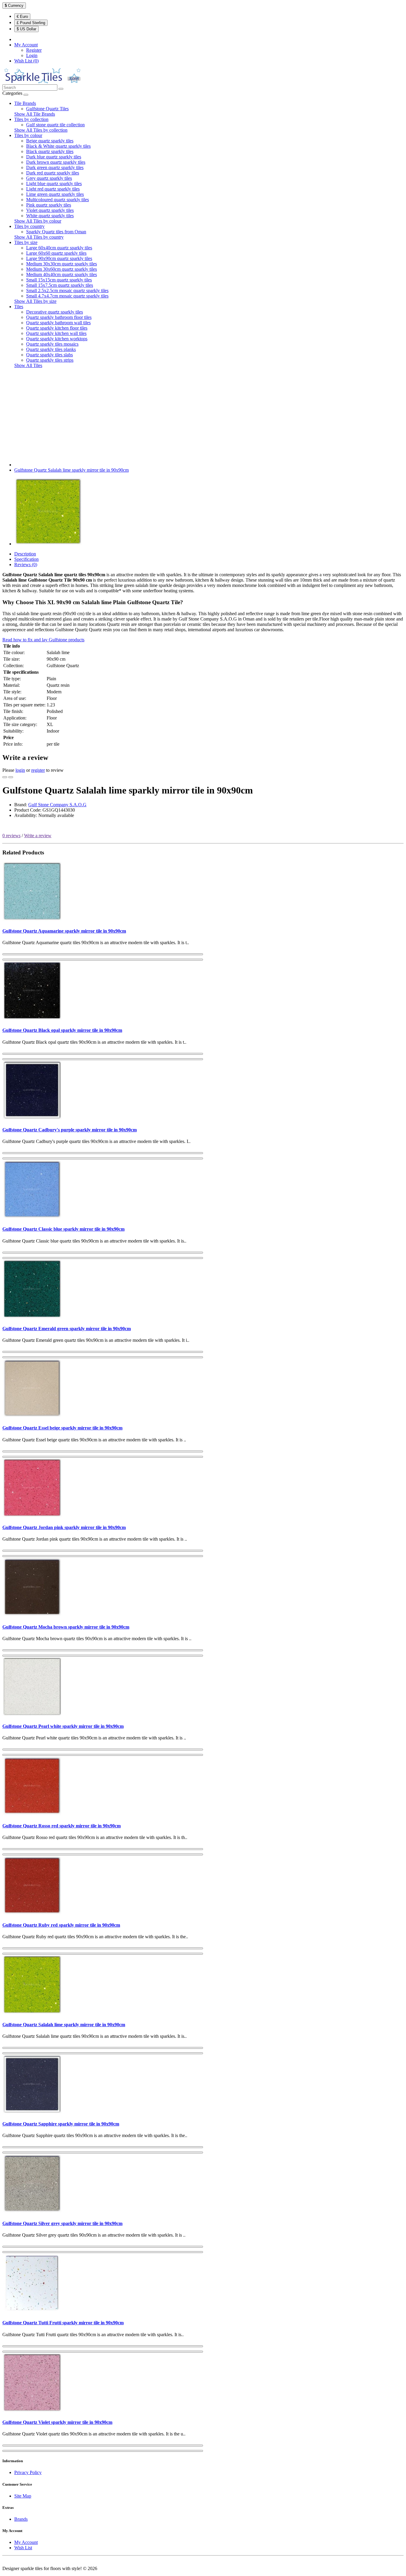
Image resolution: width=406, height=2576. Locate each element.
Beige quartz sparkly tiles (50, 141)
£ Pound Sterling (31, 23)
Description (25, 554)
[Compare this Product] (11, 777)
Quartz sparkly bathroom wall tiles (58, 323)
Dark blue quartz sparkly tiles (54, 157)
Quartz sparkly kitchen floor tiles (57, 328)
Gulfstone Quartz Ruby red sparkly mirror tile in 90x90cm (61, 1925)
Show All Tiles (28, 365)
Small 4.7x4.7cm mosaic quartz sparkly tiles (67, 296)
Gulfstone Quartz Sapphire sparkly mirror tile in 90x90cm (61, 2124)
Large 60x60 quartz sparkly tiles (56, 253)
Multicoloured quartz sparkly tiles (58, 200)
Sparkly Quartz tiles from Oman (56, 232)
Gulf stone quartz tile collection (55, 125)
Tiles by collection (31, 119)
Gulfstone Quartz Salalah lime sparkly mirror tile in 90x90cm (71, 470)
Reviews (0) (26, 565)
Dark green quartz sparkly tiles (55, 167)
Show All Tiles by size (35, 301)
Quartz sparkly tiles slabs (49, 355)
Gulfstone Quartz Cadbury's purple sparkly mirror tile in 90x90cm (70, 1130)
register (38, 770)
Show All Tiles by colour (38, 221)
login (20, 770)
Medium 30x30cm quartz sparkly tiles (62, 264)
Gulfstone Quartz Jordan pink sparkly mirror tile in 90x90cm (64, 1527)
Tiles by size (26, 242)
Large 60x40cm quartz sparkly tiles (59, 248)
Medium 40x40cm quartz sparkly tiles (62, 274)
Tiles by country (29, 226)
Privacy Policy (28, 2472)
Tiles (19, 307)
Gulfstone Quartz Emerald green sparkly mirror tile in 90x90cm (67, 1329)
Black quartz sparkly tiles (50, 151)
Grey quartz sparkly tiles (49, 178)
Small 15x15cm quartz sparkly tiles (59, 280)
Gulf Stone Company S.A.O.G (57, 805)
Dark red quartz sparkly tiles (53, 173)
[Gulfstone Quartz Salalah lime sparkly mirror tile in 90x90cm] (48, 544)
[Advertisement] (203, 415)
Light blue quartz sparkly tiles (54, 184)
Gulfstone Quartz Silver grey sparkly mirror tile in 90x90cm (62, 2223)
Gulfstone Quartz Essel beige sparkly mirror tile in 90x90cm (62, 1428)
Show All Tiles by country (39, 237)
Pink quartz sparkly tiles (49, 205)
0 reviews (11, 836)
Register (34, 50)
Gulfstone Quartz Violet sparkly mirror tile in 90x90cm (57, 2422)
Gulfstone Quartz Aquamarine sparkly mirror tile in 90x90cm (64, 931)
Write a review (38, 836)
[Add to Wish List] (5, 777)
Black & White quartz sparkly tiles (58, 146)
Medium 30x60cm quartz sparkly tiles (62, 269)
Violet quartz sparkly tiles (50, 210)
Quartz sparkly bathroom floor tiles (59, 317)
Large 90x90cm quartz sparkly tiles (59, 258)
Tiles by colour (28, 135)
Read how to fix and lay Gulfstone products (43, 640)
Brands (21, 2519)
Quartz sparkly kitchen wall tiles (56, 333)
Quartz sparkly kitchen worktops (57, 339)
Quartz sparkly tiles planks (51, 349)
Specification (26, 559)
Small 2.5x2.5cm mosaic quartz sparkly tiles (67, 290)
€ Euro (22, 16)
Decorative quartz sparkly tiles (55, 312)
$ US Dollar (26, 29)
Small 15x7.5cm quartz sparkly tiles (60, 285)
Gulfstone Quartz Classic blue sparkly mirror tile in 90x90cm (63, 1229)
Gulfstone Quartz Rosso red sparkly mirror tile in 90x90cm (62, 1826)
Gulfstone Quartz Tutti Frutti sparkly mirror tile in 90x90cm (63, 2323)
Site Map (23, 2496)
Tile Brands (25, 103)
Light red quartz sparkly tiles (53, 189)
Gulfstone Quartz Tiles (47, 109)
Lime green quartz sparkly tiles (55, 194)
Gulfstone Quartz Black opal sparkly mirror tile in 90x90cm (62, 1030)
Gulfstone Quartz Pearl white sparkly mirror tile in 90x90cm (63, 1726)
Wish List (23, 2548)
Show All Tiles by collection (41, 130)
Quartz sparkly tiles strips (50, 360)
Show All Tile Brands (35, 114)
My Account (26, 2542)
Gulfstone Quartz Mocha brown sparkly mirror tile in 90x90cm (66, 1627)
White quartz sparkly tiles (50, 216)
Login (32, 55)
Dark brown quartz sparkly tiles (56, 162)
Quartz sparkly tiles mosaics (52, 344)
